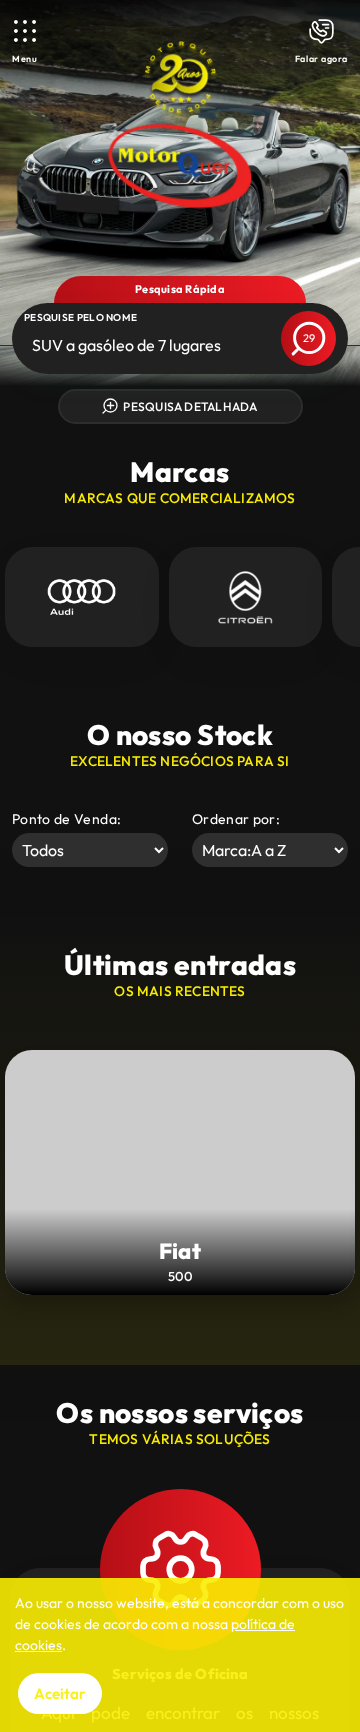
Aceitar (60, 1693)
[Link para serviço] (82, 597)
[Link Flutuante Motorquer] (180, 124)
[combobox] (33, 345)
